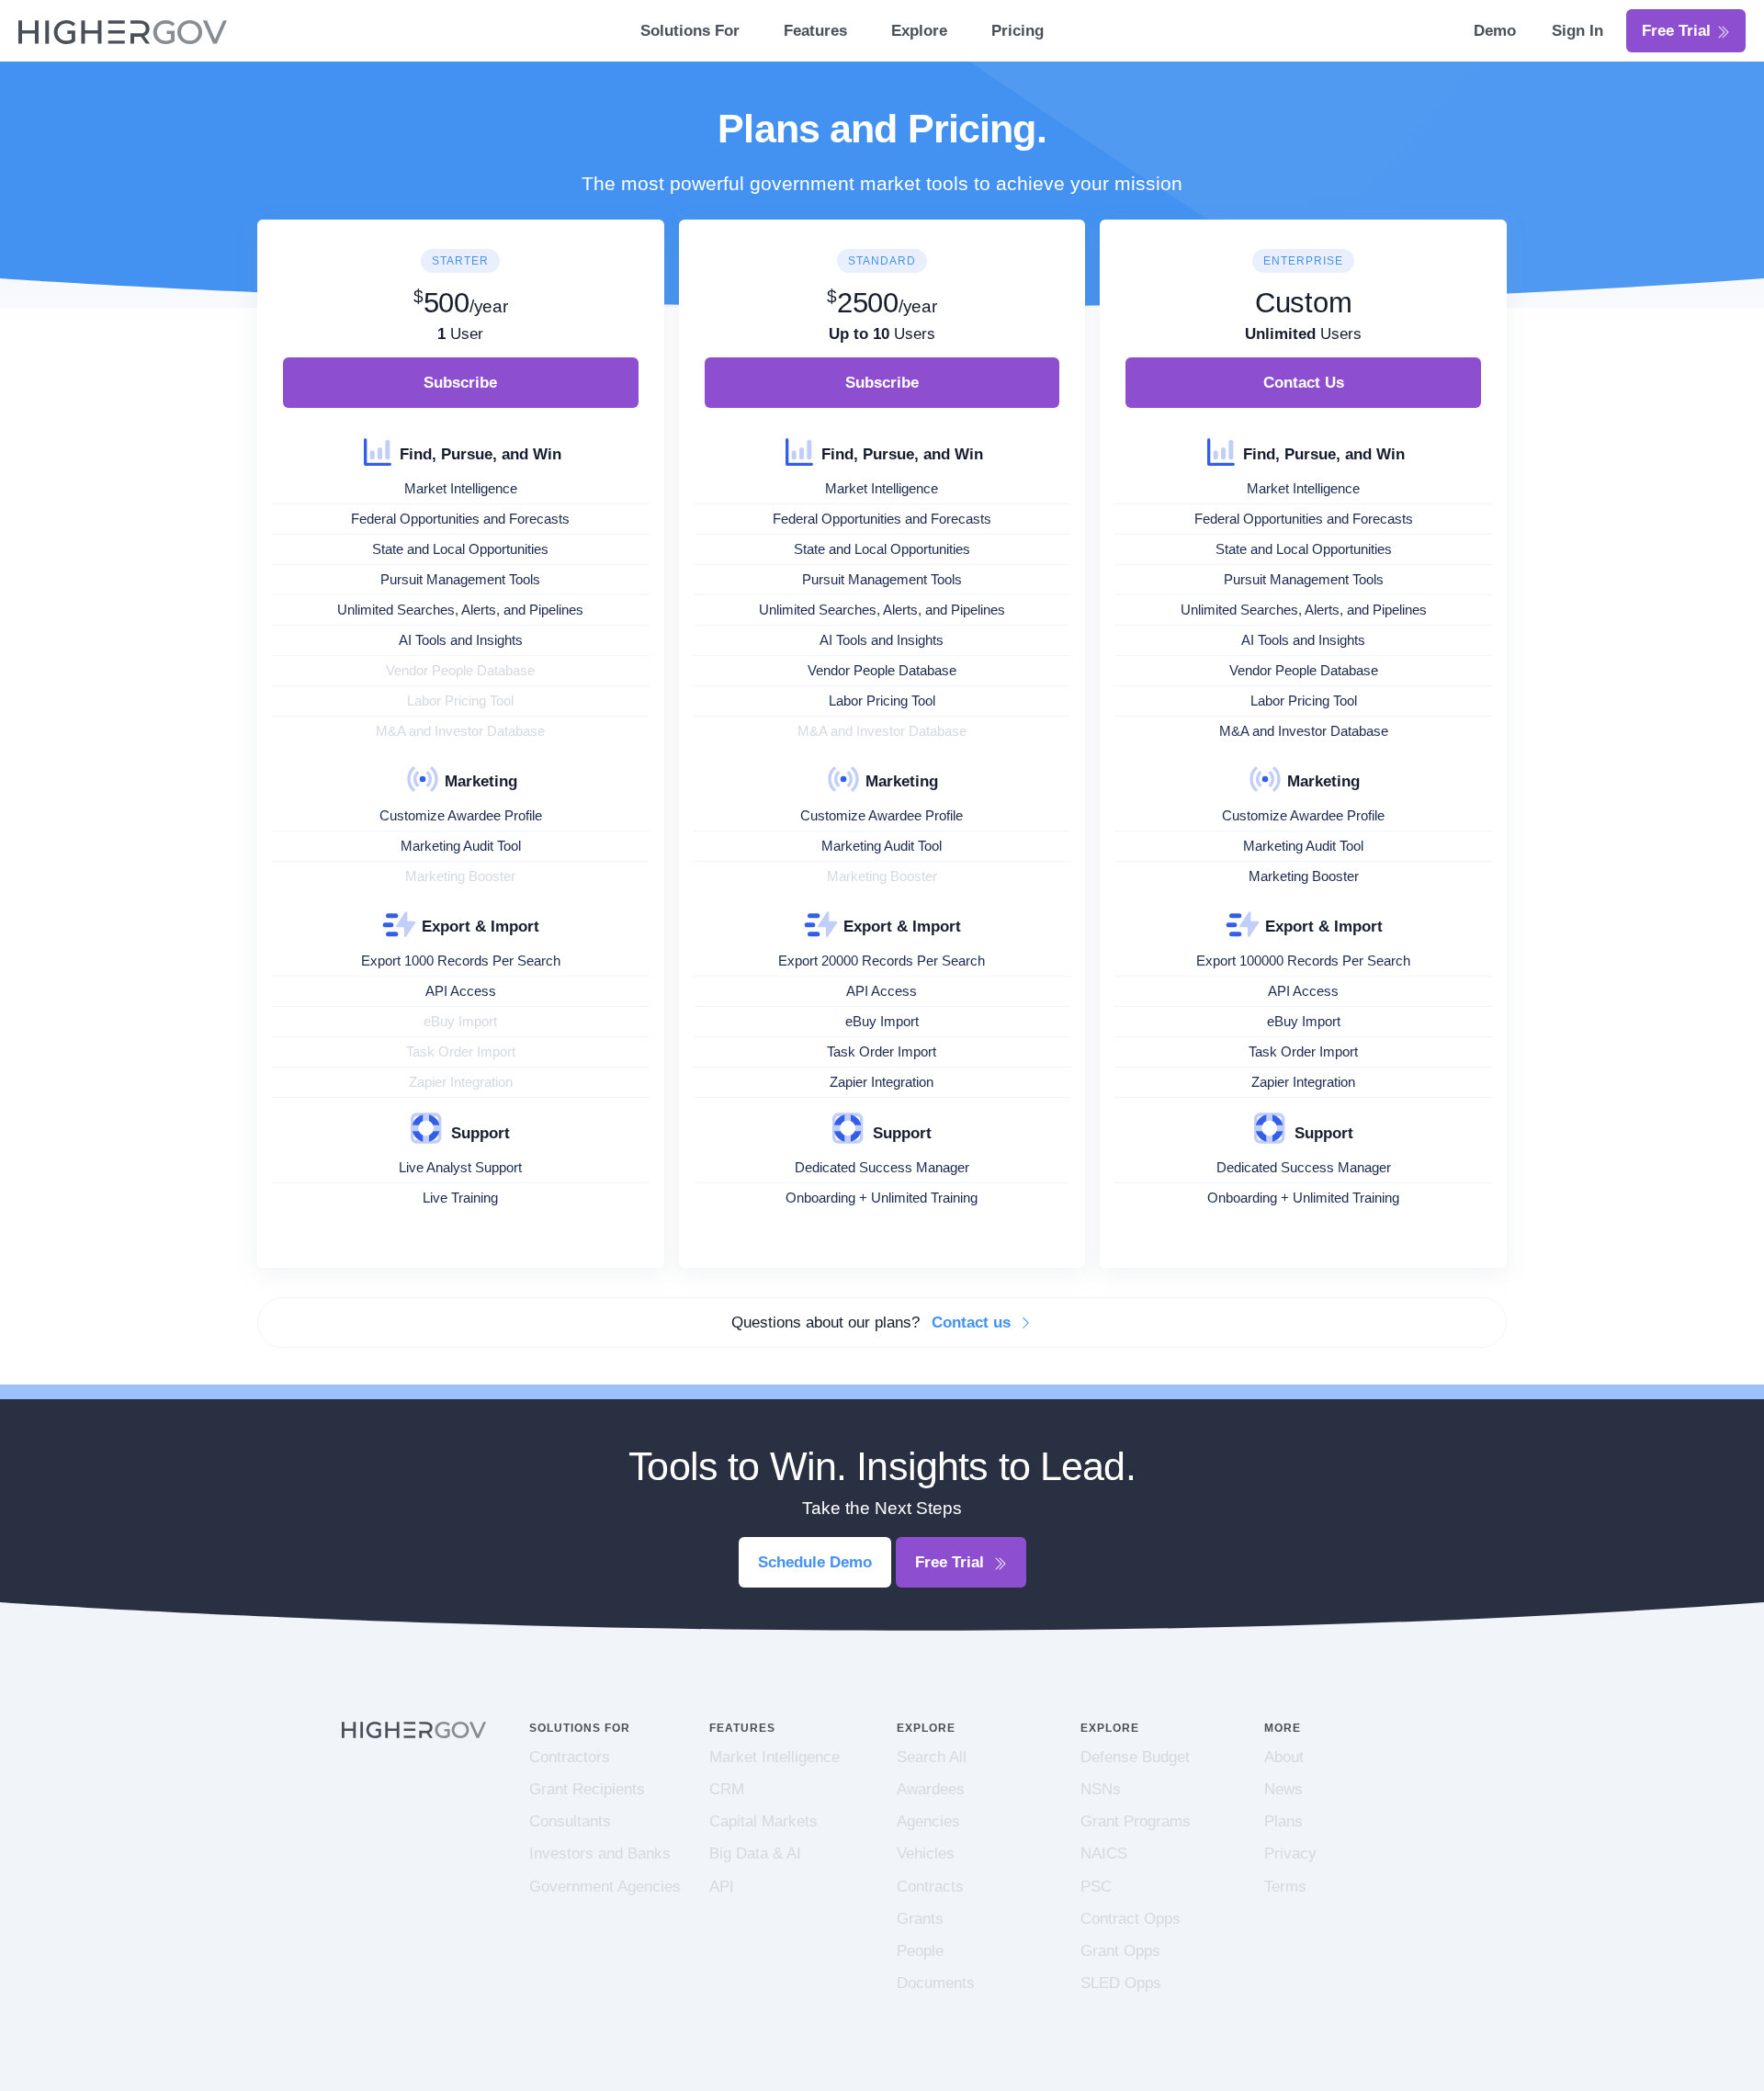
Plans (1283, 1821)
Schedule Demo (815, 1562)
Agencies (928, 1821)
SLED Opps (1121, 1983)
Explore (919, 31)
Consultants (570, 1821)
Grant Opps (1120, 1951)
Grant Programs (1136, 1821)
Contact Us (1304, 383)
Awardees (931, 1789)
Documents (936, 1983)
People (920, 1951)
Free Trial (1679, 31)
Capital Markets (763, 1821)
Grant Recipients (587, 1789)
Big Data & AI (755, 1854)
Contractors (570, 1757)
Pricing (1018, 31)
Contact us (973, 1322)
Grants (920, 1919)
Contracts (930, 1887)
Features (815, 31)
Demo (1497, 31)
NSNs (1101, 1789)
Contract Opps (1131, 1919)
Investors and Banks (600, 1854)
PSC (1096, 1887)
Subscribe (460, 383)
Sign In (1577, 31)
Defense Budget (1135, 1757)
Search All (932, 1757)
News (1283, 1789)
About (1284, 1757)
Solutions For (690, 31)
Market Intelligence (775, 1757)
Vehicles (926, 1854)
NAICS (1104, 1854)
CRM (727, 1789)
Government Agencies (605, 1887)
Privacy (1290, 1854)
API (722, 1887)
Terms (1285, 1887)
